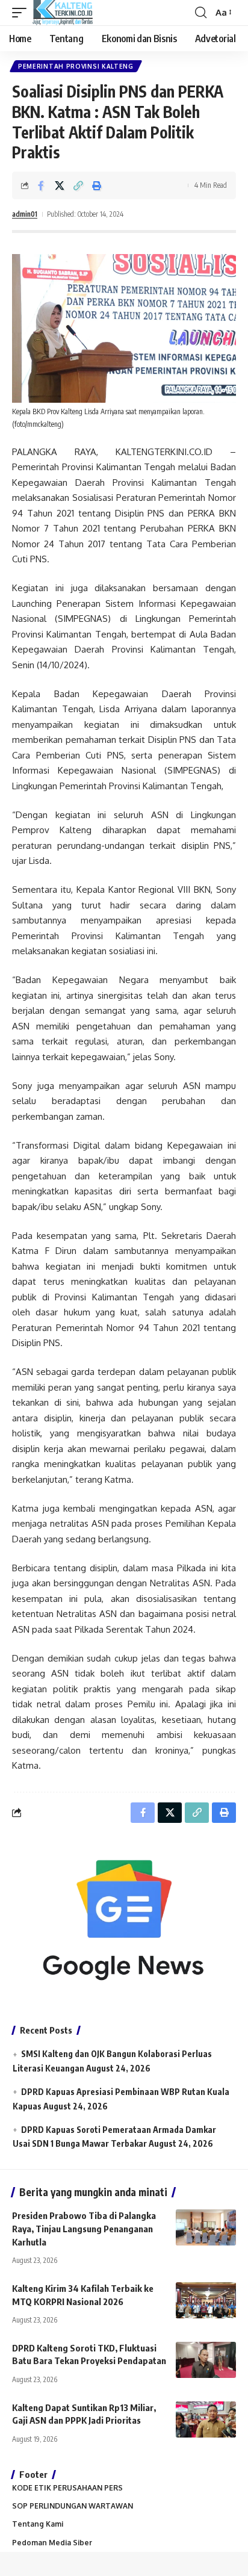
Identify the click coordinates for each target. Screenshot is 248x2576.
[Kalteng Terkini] (63, 13)
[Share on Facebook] (41, 185)
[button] (22, 13)
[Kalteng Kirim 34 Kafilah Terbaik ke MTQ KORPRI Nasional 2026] (206, 2300)
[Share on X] (60, 185)
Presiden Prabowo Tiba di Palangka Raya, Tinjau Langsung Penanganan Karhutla (84, 2229)
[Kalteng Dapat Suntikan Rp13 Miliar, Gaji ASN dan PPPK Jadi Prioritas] (206, 2419)
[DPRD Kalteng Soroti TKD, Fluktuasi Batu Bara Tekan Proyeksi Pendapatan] (206, 2360)
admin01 (25, 214)
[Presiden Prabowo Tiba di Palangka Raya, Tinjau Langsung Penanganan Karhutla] (206, 2227)
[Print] (97, 185)
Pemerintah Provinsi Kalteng (76, 66)
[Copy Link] (78, 185)
